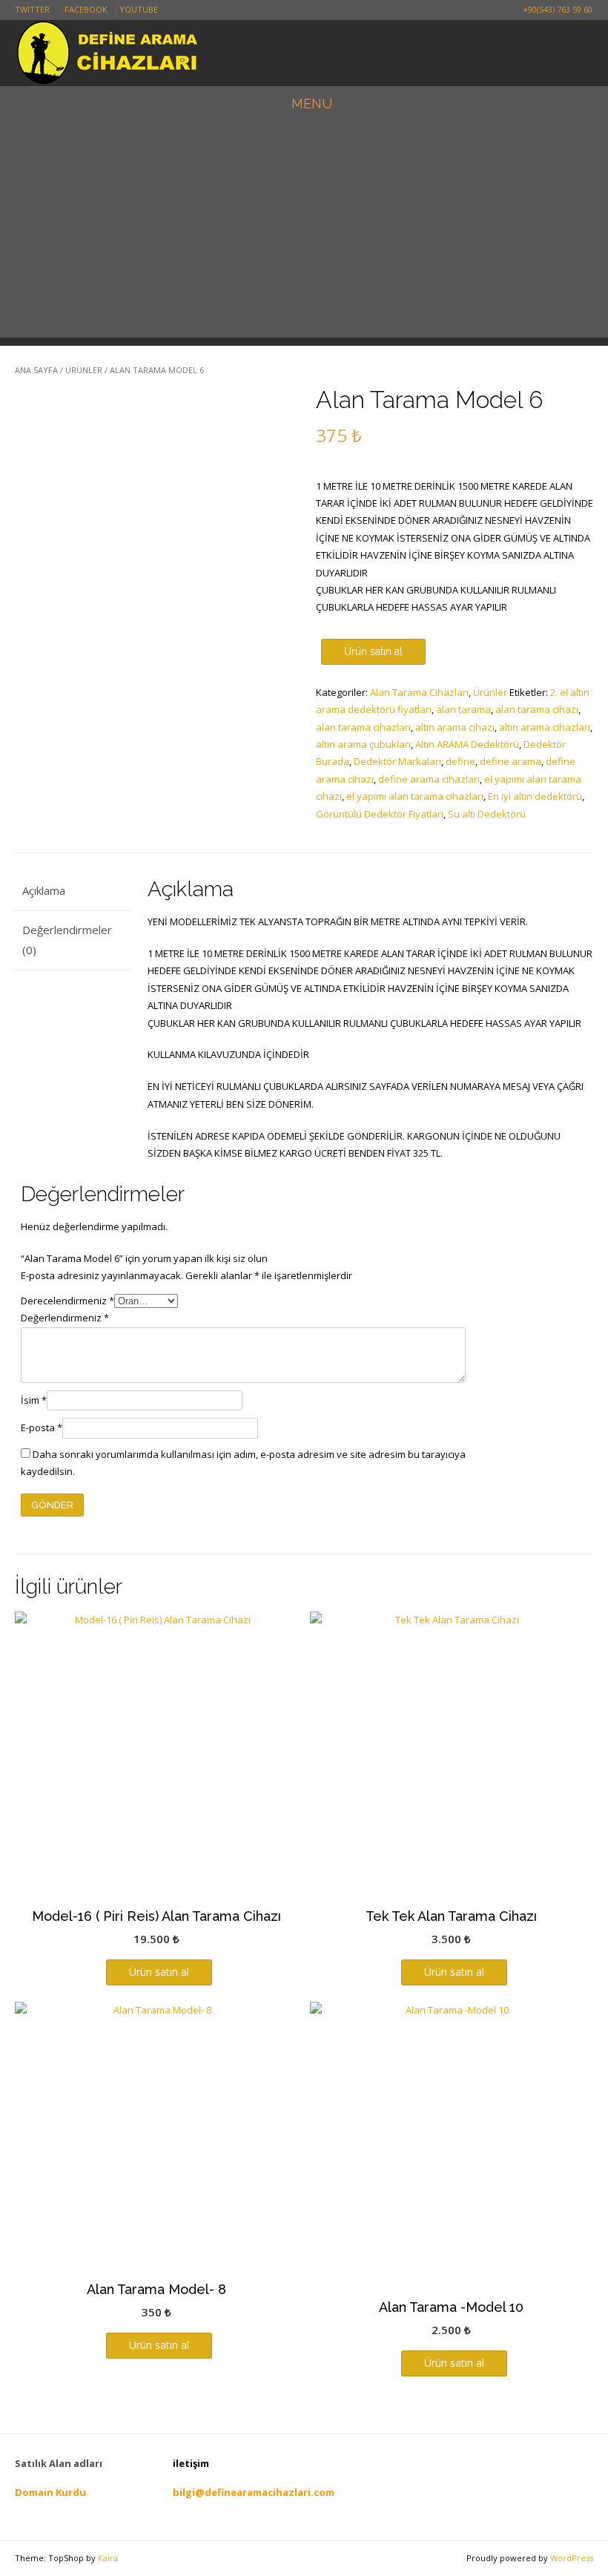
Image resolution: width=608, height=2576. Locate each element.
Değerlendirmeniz (65, 1318)
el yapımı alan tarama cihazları (415, 796)
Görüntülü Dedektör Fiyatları (380, 814)
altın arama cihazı (455, 727)
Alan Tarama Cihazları (419, 692)
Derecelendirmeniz (67, 1301)
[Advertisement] (304, 234)
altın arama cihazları (545, 727)
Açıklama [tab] (44, 890)
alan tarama (463, 709)
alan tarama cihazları (363, 727)
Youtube (139, 9)
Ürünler (84, 370)
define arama (510, 761)
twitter (32, 9)
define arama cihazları (429, 779)
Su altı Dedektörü (487, 814)
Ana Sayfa (36, 370)
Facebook (86, 9)
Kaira (108, 2558)
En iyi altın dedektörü (535, 796)
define (460, 761)
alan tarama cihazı (537, 709)
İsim (34, 1400)
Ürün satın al (373, 651)
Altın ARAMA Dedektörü (467, 744)
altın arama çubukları (363, 744)
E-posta (42, 1427)
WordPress (572, 2558)
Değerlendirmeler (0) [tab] (67, 940)
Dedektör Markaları (397, 761)
